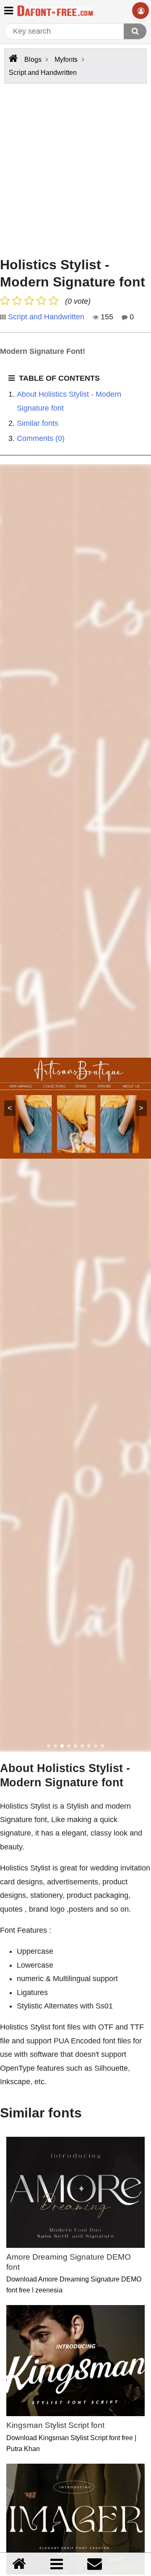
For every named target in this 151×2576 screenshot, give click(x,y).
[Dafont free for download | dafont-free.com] (55, 11)
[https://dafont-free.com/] (12, 58)
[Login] (141, 11)
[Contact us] (95, 2564)
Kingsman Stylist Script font (55, 2425)
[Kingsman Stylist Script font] (75, 2361)
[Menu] (57, 2564)
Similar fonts (38, 423)
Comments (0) (41, 438)
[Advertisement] (75, 168)
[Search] (135, 31)
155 (106, 317)
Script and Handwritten (46, 317)
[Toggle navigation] (9, 10)
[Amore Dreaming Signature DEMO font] (75, 2192)
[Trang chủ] (19, 2564)
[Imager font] (75, 2519)
